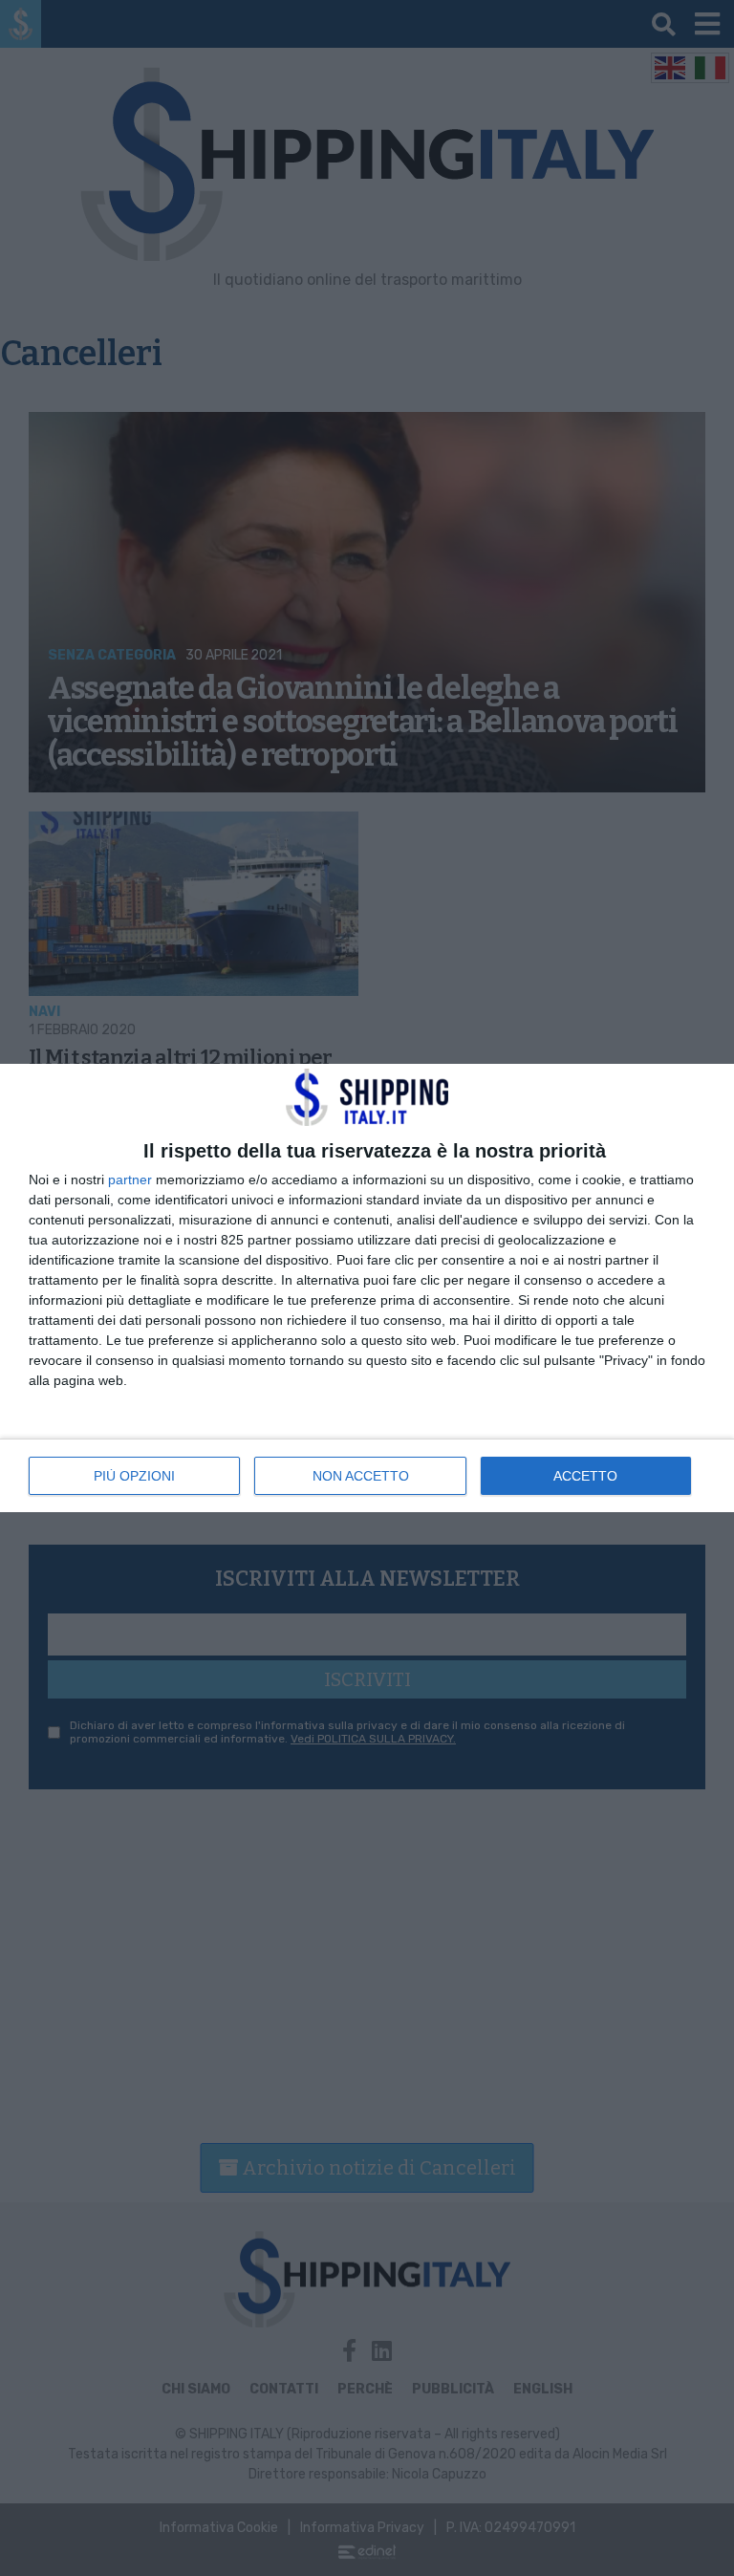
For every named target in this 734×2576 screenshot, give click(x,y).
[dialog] (367, 1288)
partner (130, 1180)
